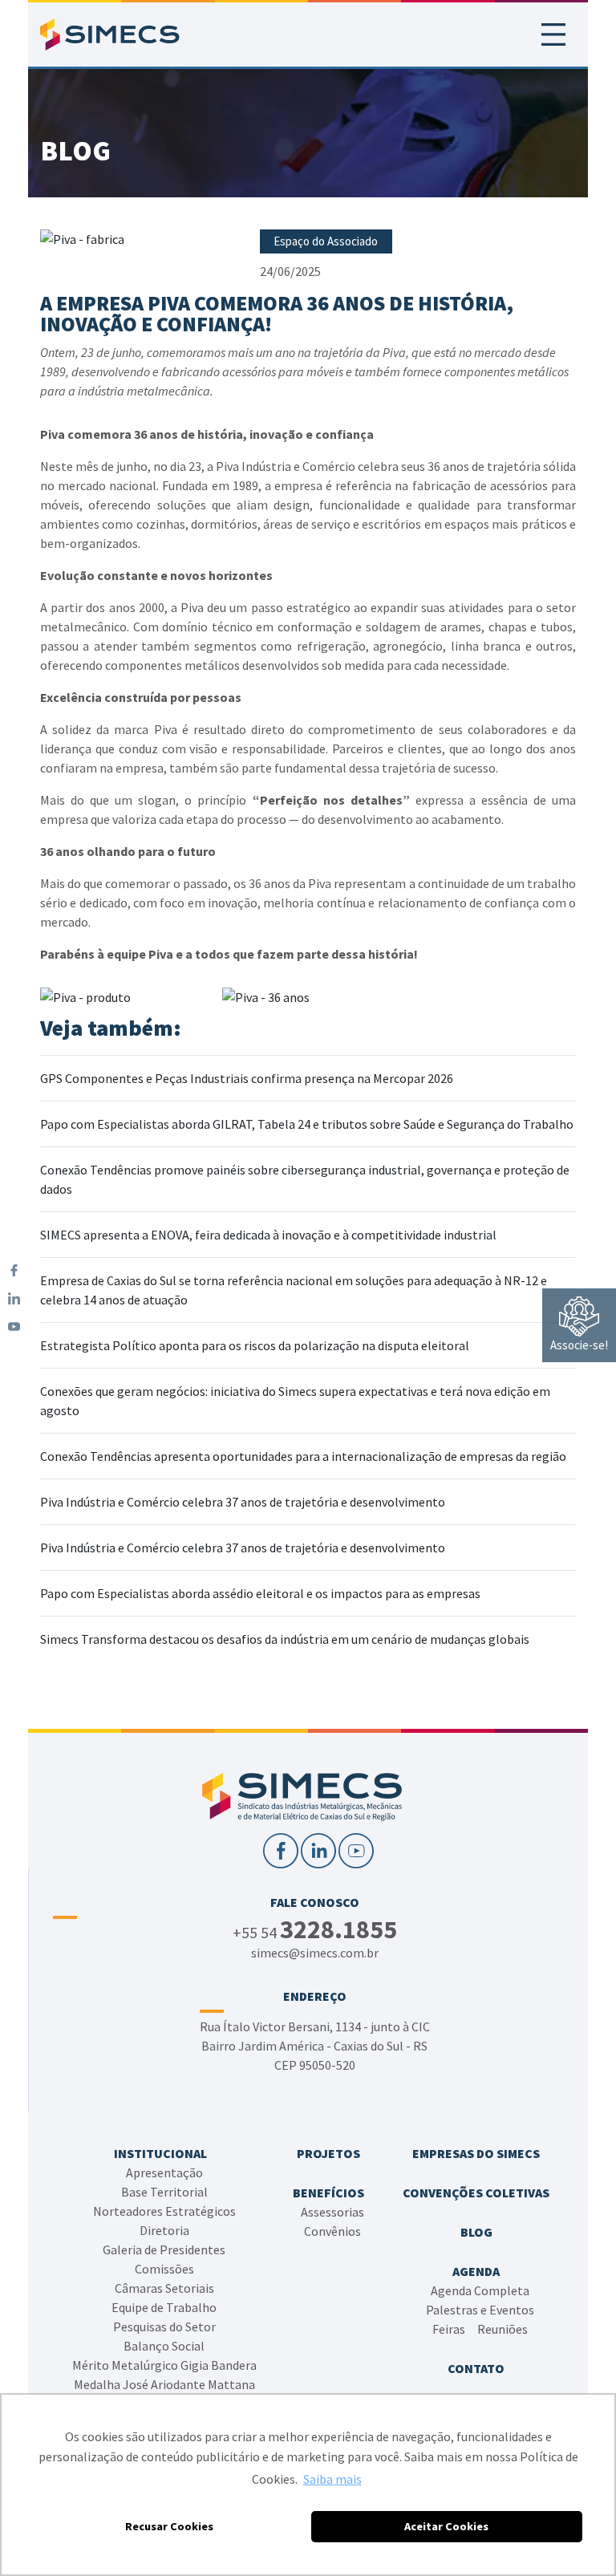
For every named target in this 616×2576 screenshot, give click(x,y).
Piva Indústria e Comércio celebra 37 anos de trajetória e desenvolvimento (243, 1502)
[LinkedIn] (14, 1298)
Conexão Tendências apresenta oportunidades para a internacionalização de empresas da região (303, 1456)
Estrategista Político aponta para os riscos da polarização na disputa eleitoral (255, 1345)
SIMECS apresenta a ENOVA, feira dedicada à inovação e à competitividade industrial (268, 1235)
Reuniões (503, 2329)
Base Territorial (164, 2192)
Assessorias (332, 2212)
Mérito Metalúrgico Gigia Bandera (164, 2365)
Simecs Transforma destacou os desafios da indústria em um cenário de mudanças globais (285, 1639)
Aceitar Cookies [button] (446, 2526)
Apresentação (164, 2172)
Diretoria (164, 2230)
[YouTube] (14, 1327)
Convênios (332, 2231)
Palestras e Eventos (480, 2310)
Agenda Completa (480, 2290)
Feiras (449, 2329)
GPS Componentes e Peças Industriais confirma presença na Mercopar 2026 (247, 1078)
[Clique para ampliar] (142, 239)
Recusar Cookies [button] (169, 2526)
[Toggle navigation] (553, 34)
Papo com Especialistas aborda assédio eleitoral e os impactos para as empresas (260, 1593)
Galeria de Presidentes (164, 2249)
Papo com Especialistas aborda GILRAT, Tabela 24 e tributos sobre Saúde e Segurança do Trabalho (307, 1124)
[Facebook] (14, 1270)
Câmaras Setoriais (164, 2288)
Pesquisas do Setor (164, 2327)
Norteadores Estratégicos (164, 2211)
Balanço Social (164, 2346)
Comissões (164, 2269)
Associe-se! (579, 1345)
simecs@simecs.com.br (315, 1953)
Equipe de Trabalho (164, 2307)
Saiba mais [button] (332, 2479)
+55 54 (315, 1931)
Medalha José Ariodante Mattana (164, 2384)
